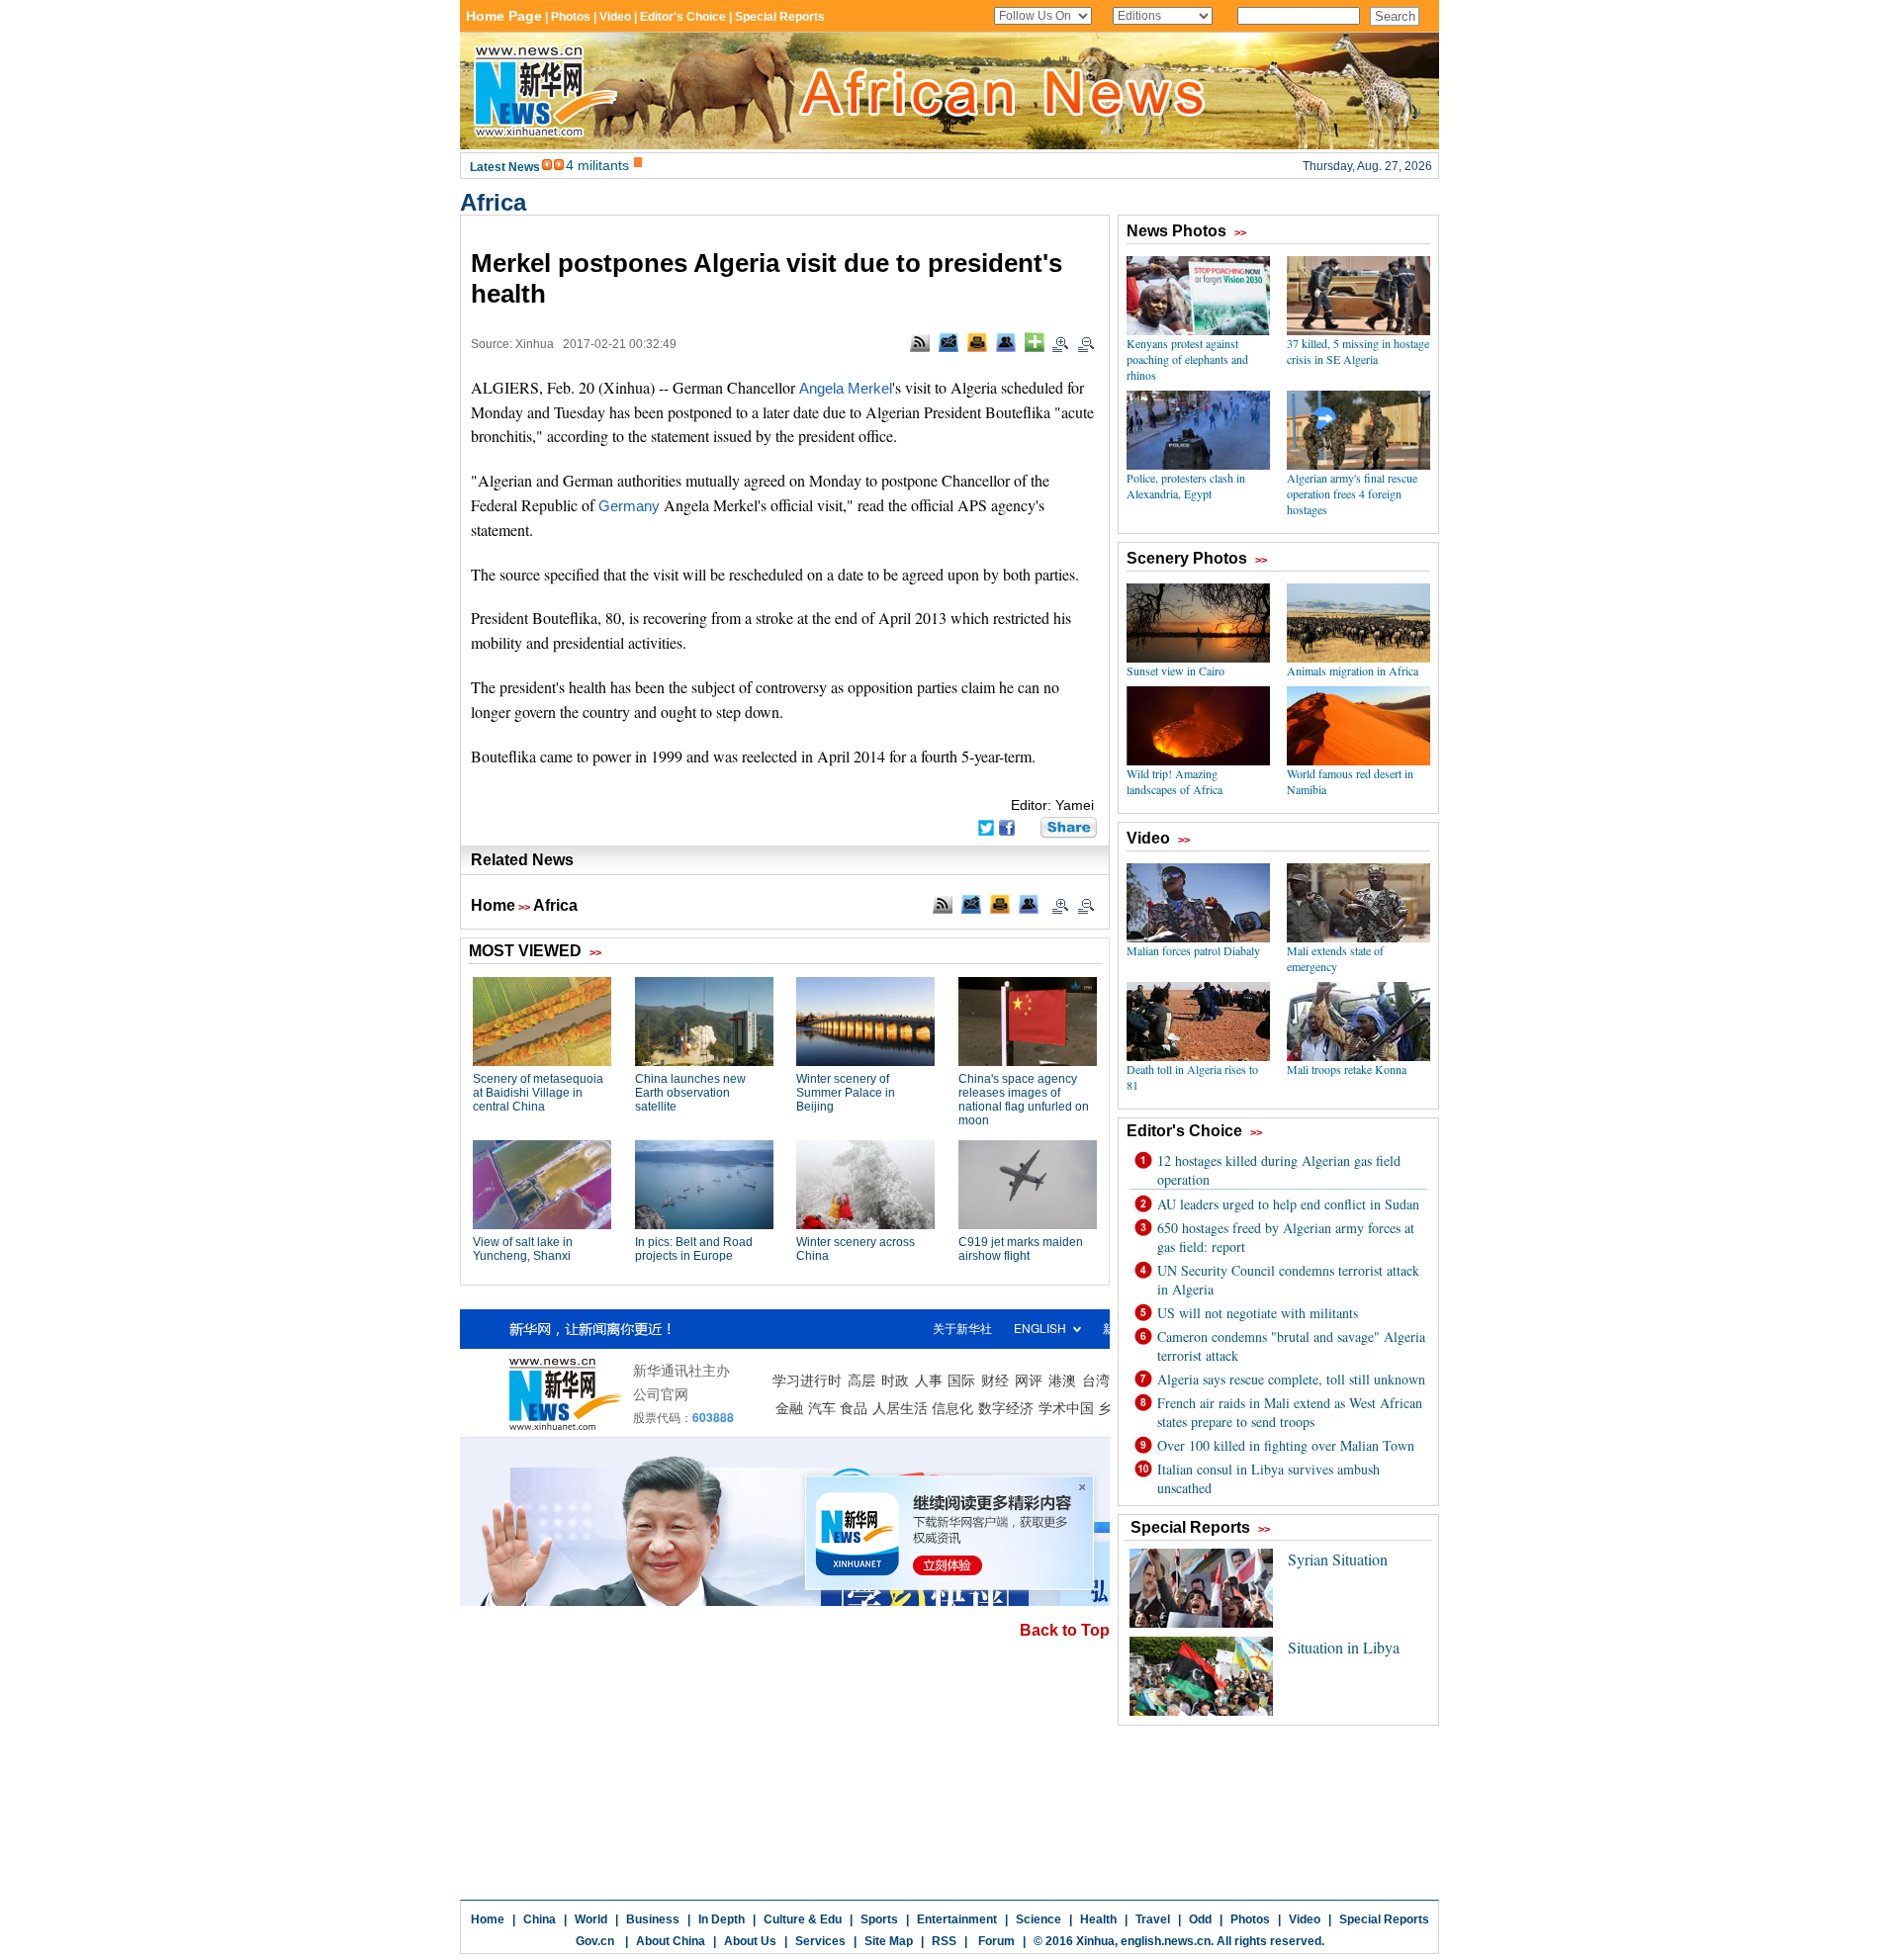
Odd (1200, 1919)
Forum (995, 1941)
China (540, 1919)
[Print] (977, 342)
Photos (1250, 1919)
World (591, 1919)
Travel (1153, 1919)
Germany (629, 506)
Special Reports (1384, 1919)
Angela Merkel (846, 389)
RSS (944, 1941)
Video (1305, 1919)
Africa (493, 202)
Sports (879, 1919)
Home (493, 905)
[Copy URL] (1006, 342)
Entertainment (957, 1919)
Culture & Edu (803, 1919)
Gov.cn (595, 1941)
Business (653, 1919)
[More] (1035, 342)
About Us (750, 1941)
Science (1039, 1919)
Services (820, 1941)
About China (671, 1941)
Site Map (889, 1941)
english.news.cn (1166, 1941)
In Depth (722, 1919)
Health (1098, 1919)
